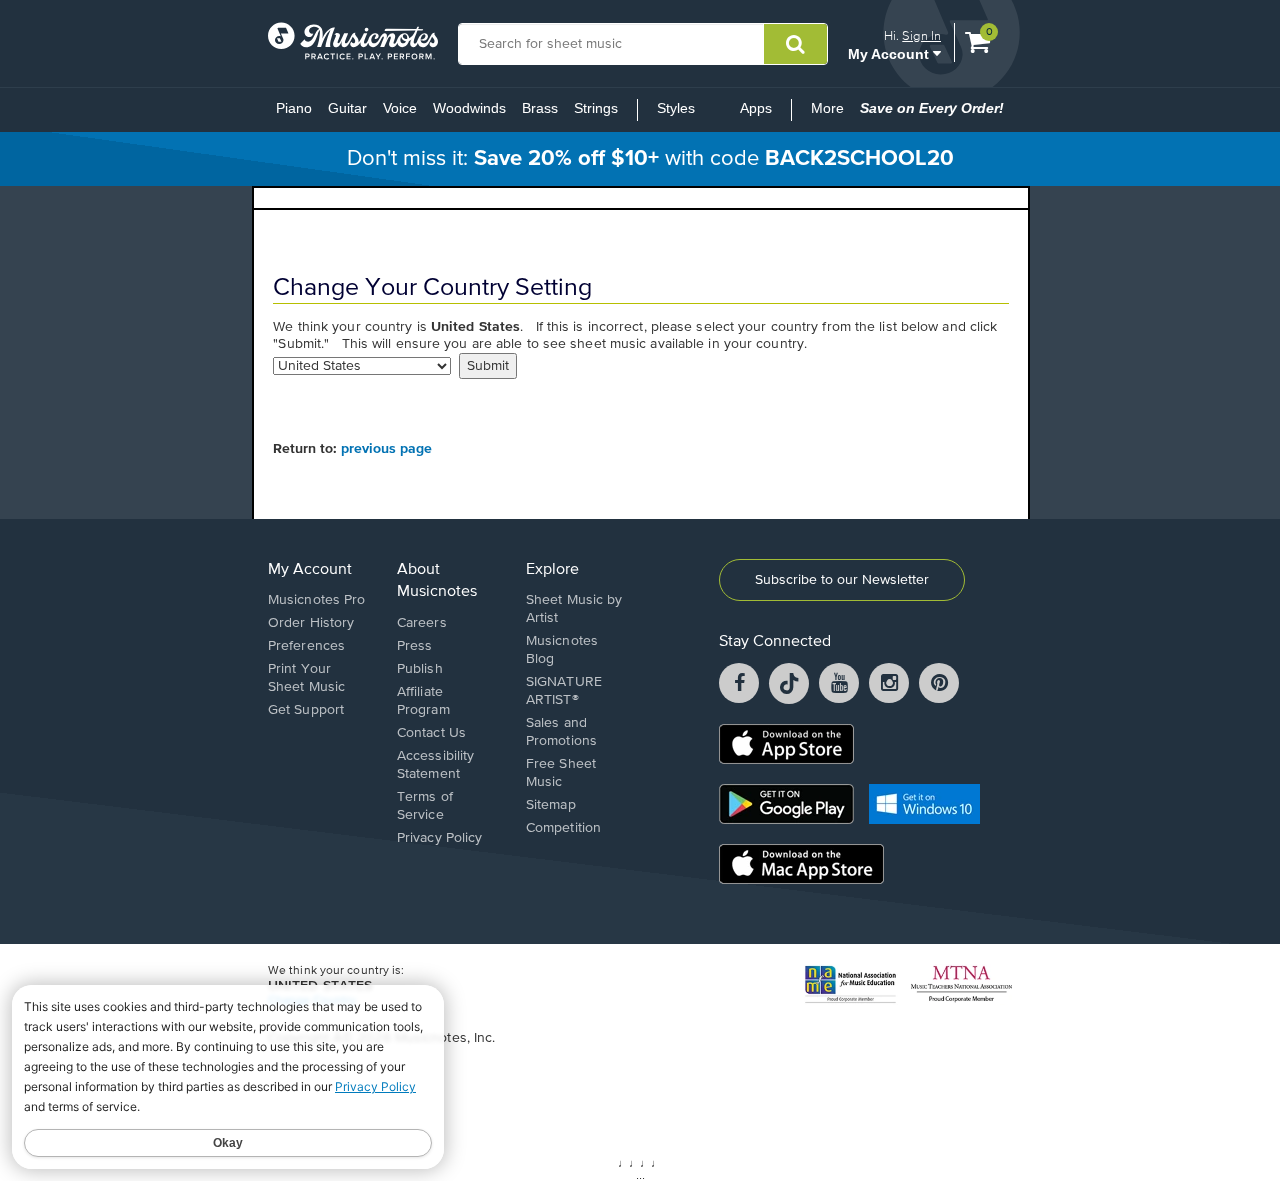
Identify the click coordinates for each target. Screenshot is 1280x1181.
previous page (386, 449)
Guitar (347, 108)
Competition (563, 828)
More (831, 114)
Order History (311, 623)
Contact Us (431, 733)
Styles (676, 108)
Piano (294, 108)
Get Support (306, 710)
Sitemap (551, 805)
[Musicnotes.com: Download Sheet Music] (353, 41)
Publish (420, 669)
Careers (422, 623)
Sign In (921, 35)
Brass (540, 108)
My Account (890, 53)
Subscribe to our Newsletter (842, 580)
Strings (596, 108)
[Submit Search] (795, 44)
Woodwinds (469, 108)
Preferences (306, 646)
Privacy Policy (439, 838)
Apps (756, 108)
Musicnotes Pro (316, 600)
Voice (400, 108)
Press (415, 646)
